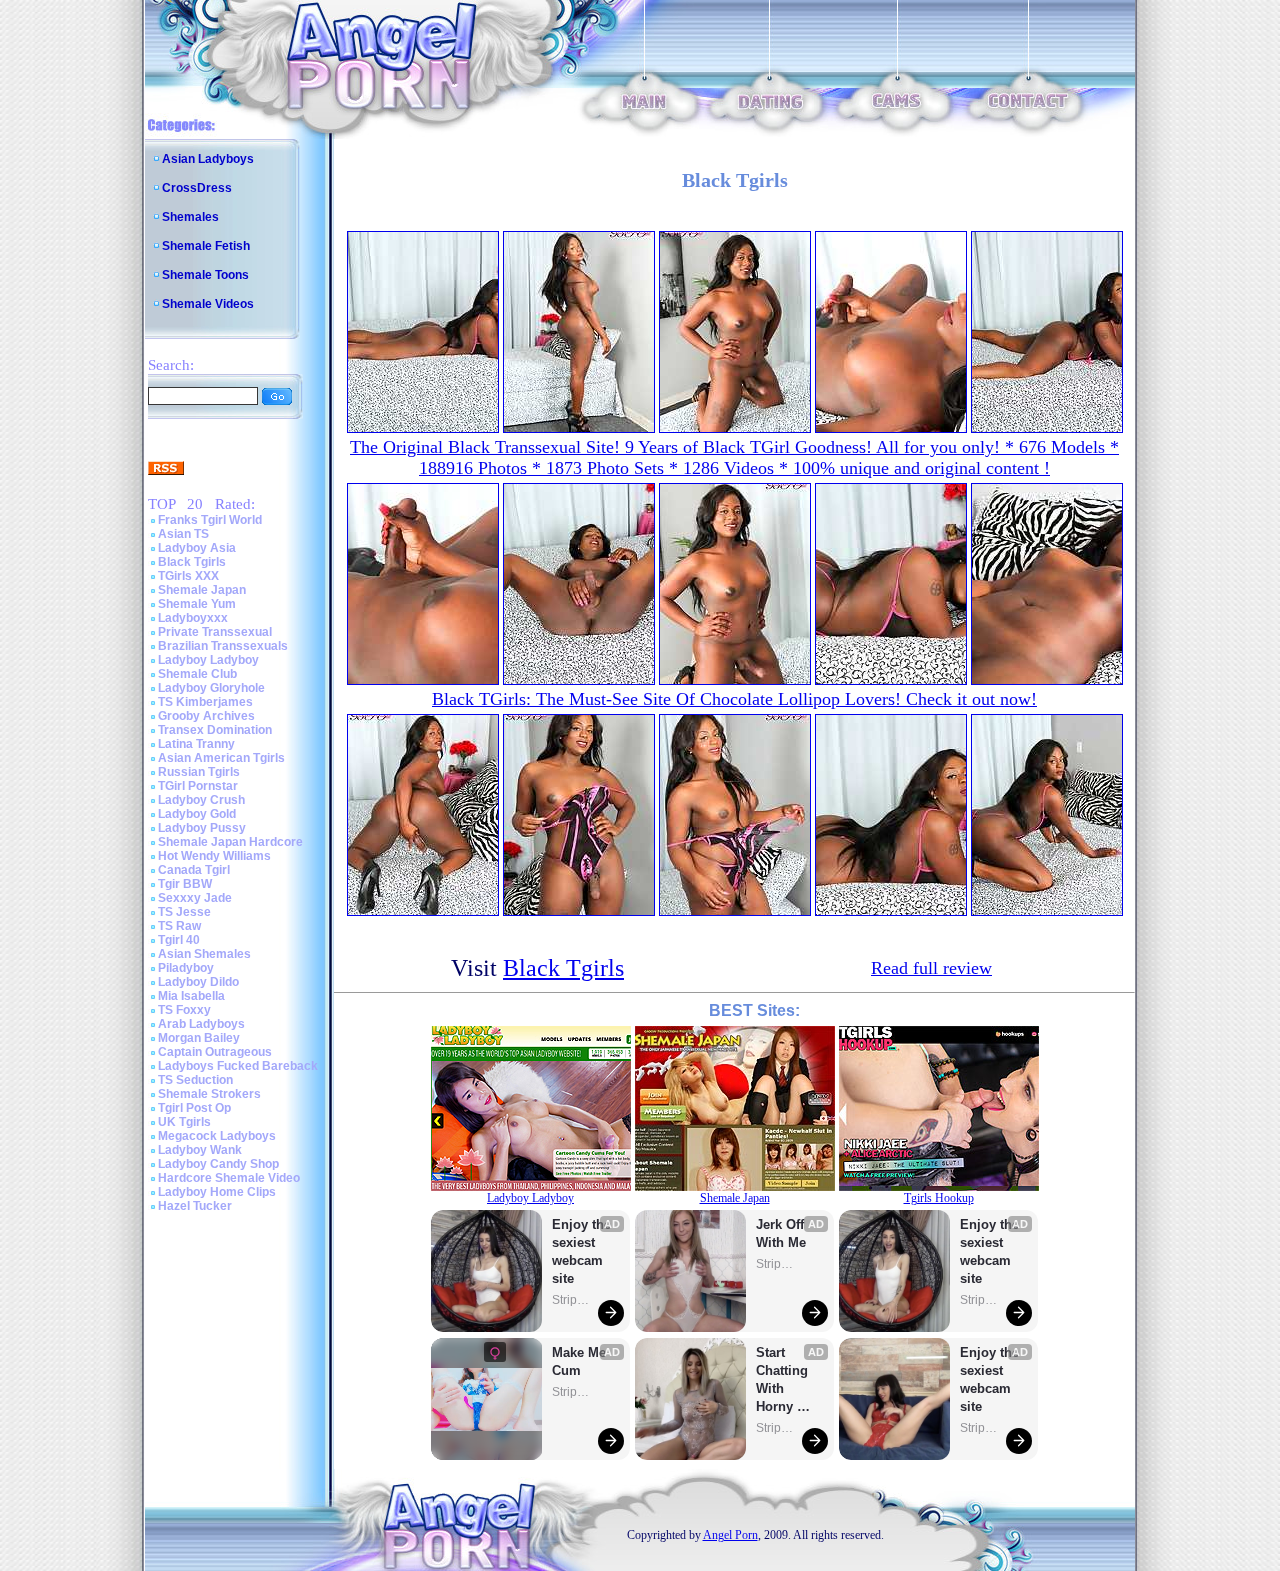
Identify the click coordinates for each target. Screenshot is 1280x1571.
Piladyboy (186, 968)
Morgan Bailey (199, 1038)
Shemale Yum (197, 604)
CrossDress (197, 188)
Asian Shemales (204, 954)
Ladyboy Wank (200, 1150)
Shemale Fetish (206, 246)
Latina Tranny (196, 744)
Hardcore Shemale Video (229, 1178)
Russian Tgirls (199, 772)
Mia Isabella (191, 996)
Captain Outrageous (215, 1052)
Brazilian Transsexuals (223, 646)
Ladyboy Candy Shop (218, 1164)
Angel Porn (730, 1535)
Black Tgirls (192, 562)
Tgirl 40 (179, 940)
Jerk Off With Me (782, 1233)
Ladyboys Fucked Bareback (238, 1066)
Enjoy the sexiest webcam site (582, 1251)
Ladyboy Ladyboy (208, 660)
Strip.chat (572, 1300)
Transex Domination (215, 730)
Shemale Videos (208, 304)
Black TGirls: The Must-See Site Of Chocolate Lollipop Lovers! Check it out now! (734, 699)
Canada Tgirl (194, 870)
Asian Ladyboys (208, 159)
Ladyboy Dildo (198, 982)
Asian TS (183, 534)
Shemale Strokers (209, 1094)
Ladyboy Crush (201, 800)
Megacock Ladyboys (217, 1136)
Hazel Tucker (195, 1206)
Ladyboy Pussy (202, 828)
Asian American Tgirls (221, 758)
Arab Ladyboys (201, 1024)
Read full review (931, 968)
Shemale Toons (205, 275)
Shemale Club (197, 674)
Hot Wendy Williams (214, 856)
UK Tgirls (184, 1122)
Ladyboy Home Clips (217, 1192)
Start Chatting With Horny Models (784, 1380)
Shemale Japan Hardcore (230, 842)
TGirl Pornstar (198, 786)
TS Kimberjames (205, 702)
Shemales (190, 217)
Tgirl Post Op (194, 1108)
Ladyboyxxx (193, 618)
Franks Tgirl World (210, 520)
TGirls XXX (188, 576)
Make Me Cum (581, 1361)
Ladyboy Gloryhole (211, 688)
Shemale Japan (202, 590)
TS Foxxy (184, 1010)
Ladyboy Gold (197, 814)
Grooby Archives (206, 716)
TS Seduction (195, 1080)
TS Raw (179, 926)
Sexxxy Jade (195, 898)
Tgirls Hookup (939, 1198)
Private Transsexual (215, 632)
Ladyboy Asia (197, 548)
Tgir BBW (185, 884)
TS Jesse (184, 912)
